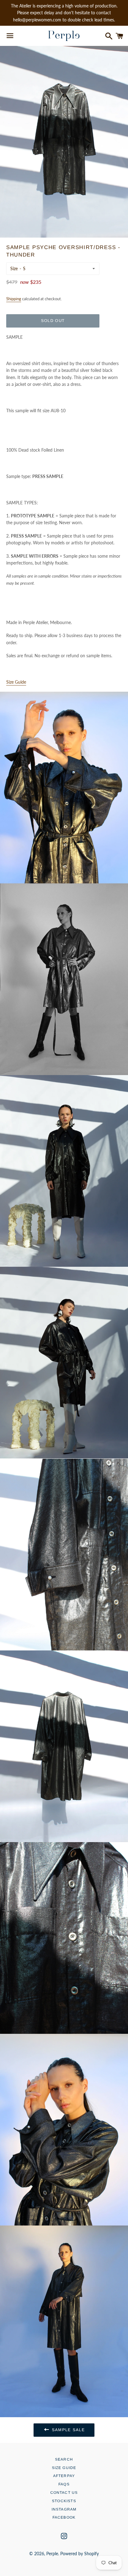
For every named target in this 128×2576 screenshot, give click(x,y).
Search (64, 2459)
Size (14, 268)
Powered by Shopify (80, 2554)
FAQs (64, 2484)
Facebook (64, 2517)
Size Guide (64, 2468)
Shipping (14, 299)
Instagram (64, 2509)
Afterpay (64, 2476)
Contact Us (64, 2493)
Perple (52, 2554)
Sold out (53, 321)
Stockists (64, 2501)
